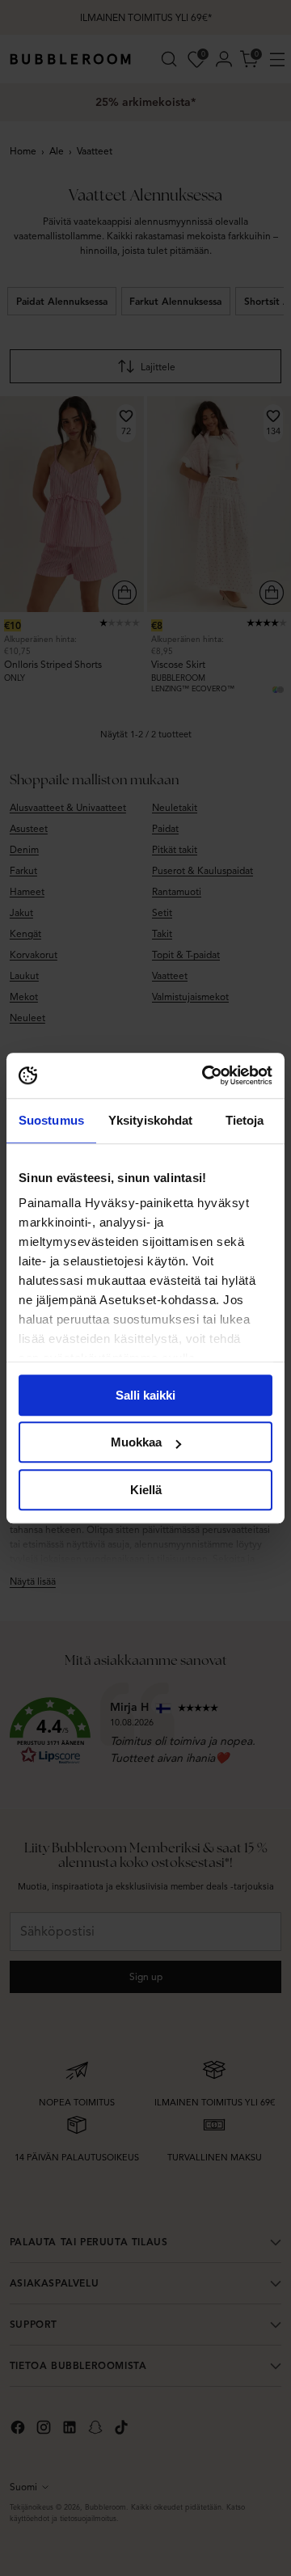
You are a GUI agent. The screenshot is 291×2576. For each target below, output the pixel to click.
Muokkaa (136, 1442)
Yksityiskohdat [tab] (150, 1120)
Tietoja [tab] (245, 1120)
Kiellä (146, 1490)
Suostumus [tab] (51, 1120)
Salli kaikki (145, 1395)
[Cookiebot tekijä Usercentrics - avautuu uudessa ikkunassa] (205, 1075)
